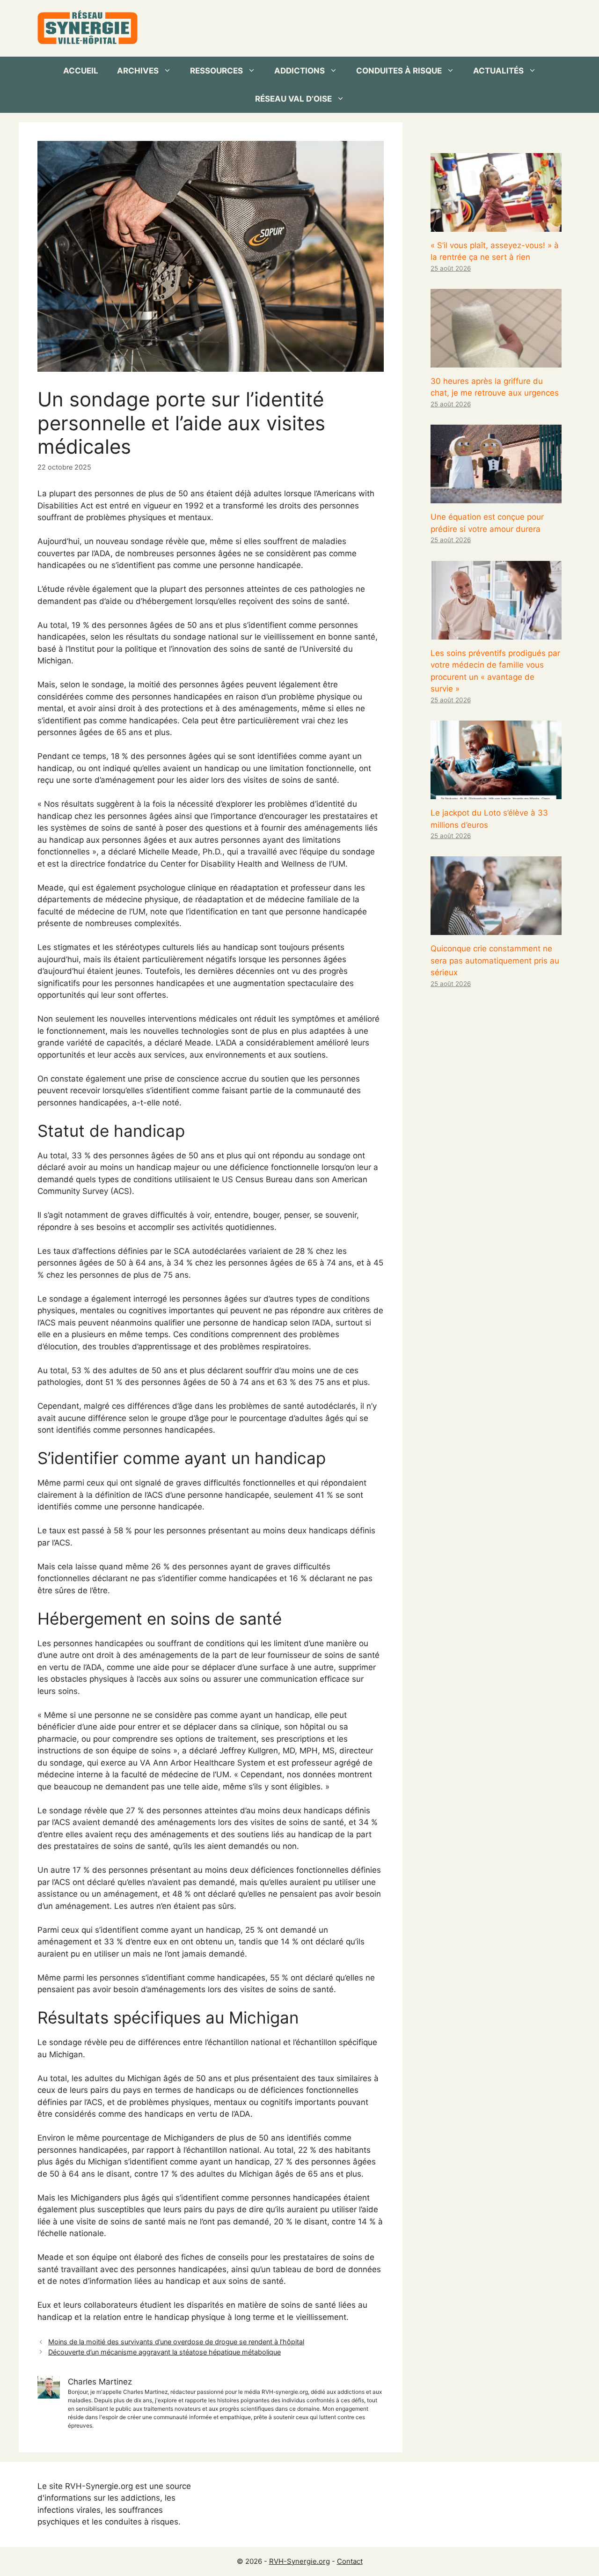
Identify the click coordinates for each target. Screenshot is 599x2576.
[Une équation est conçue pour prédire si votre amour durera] (496, 497)
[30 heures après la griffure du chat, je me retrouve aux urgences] (496, 361)
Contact (350, 2561)
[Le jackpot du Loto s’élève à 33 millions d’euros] (496, 793)
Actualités (498, 71)
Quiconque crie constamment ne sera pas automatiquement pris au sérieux (495, 960)
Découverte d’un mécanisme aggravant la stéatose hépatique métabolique (164, 2352)
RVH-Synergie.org (299, 2561)
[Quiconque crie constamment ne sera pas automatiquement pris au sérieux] (496, 929)
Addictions (299, 71)
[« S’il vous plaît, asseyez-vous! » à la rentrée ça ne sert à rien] (496, 225)
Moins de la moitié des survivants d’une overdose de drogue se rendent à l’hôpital (176, 2342)
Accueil (81, 71)
